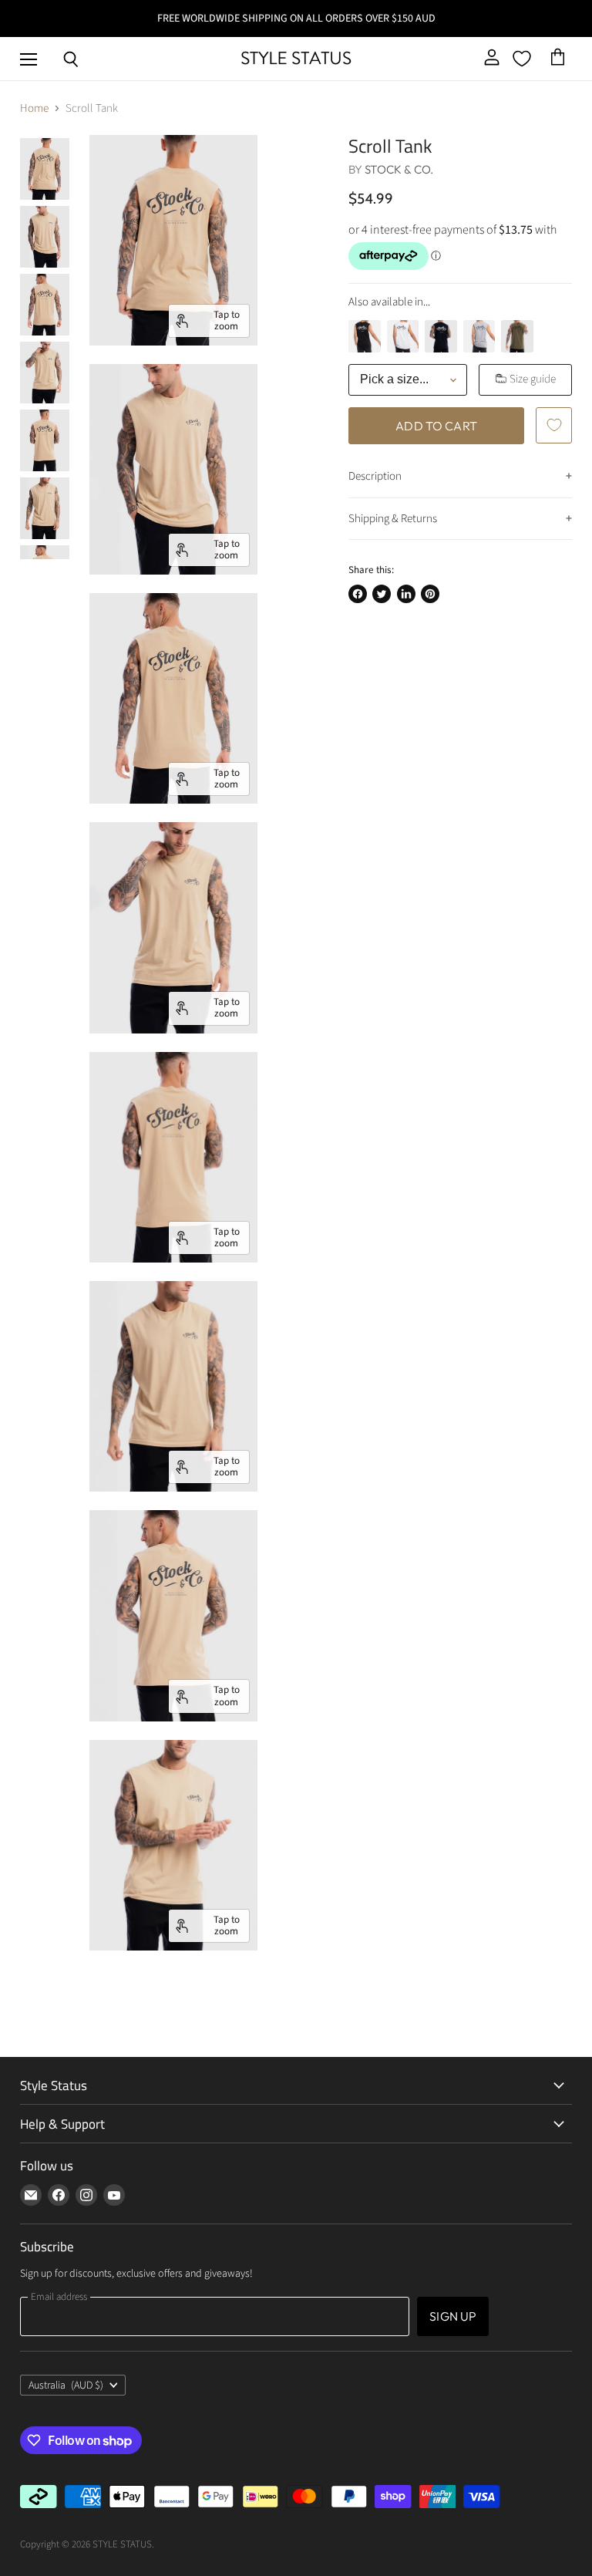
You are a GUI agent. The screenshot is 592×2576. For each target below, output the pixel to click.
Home (34, 108)
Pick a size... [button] (394, 379)
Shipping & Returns (393, 519)
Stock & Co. (399, 169)
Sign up (453, 2316)
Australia (66, 2385)
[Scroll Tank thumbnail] (45, 169)
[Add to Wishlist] (553, 425)
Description (375, 476)
